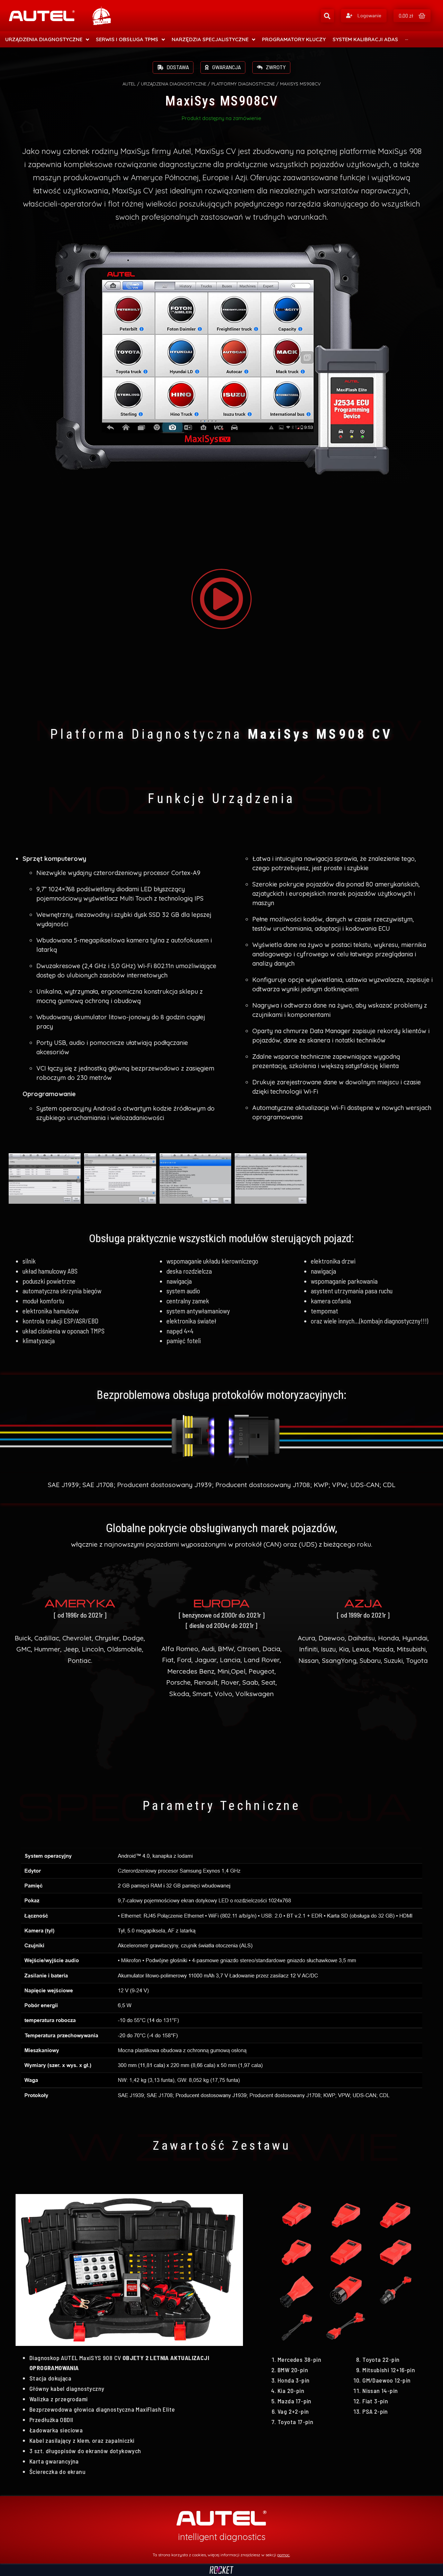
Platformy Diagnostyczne (243, 84)
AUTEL (129, 84)
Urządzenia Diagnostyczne (174, 84)
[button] (364, 16)
